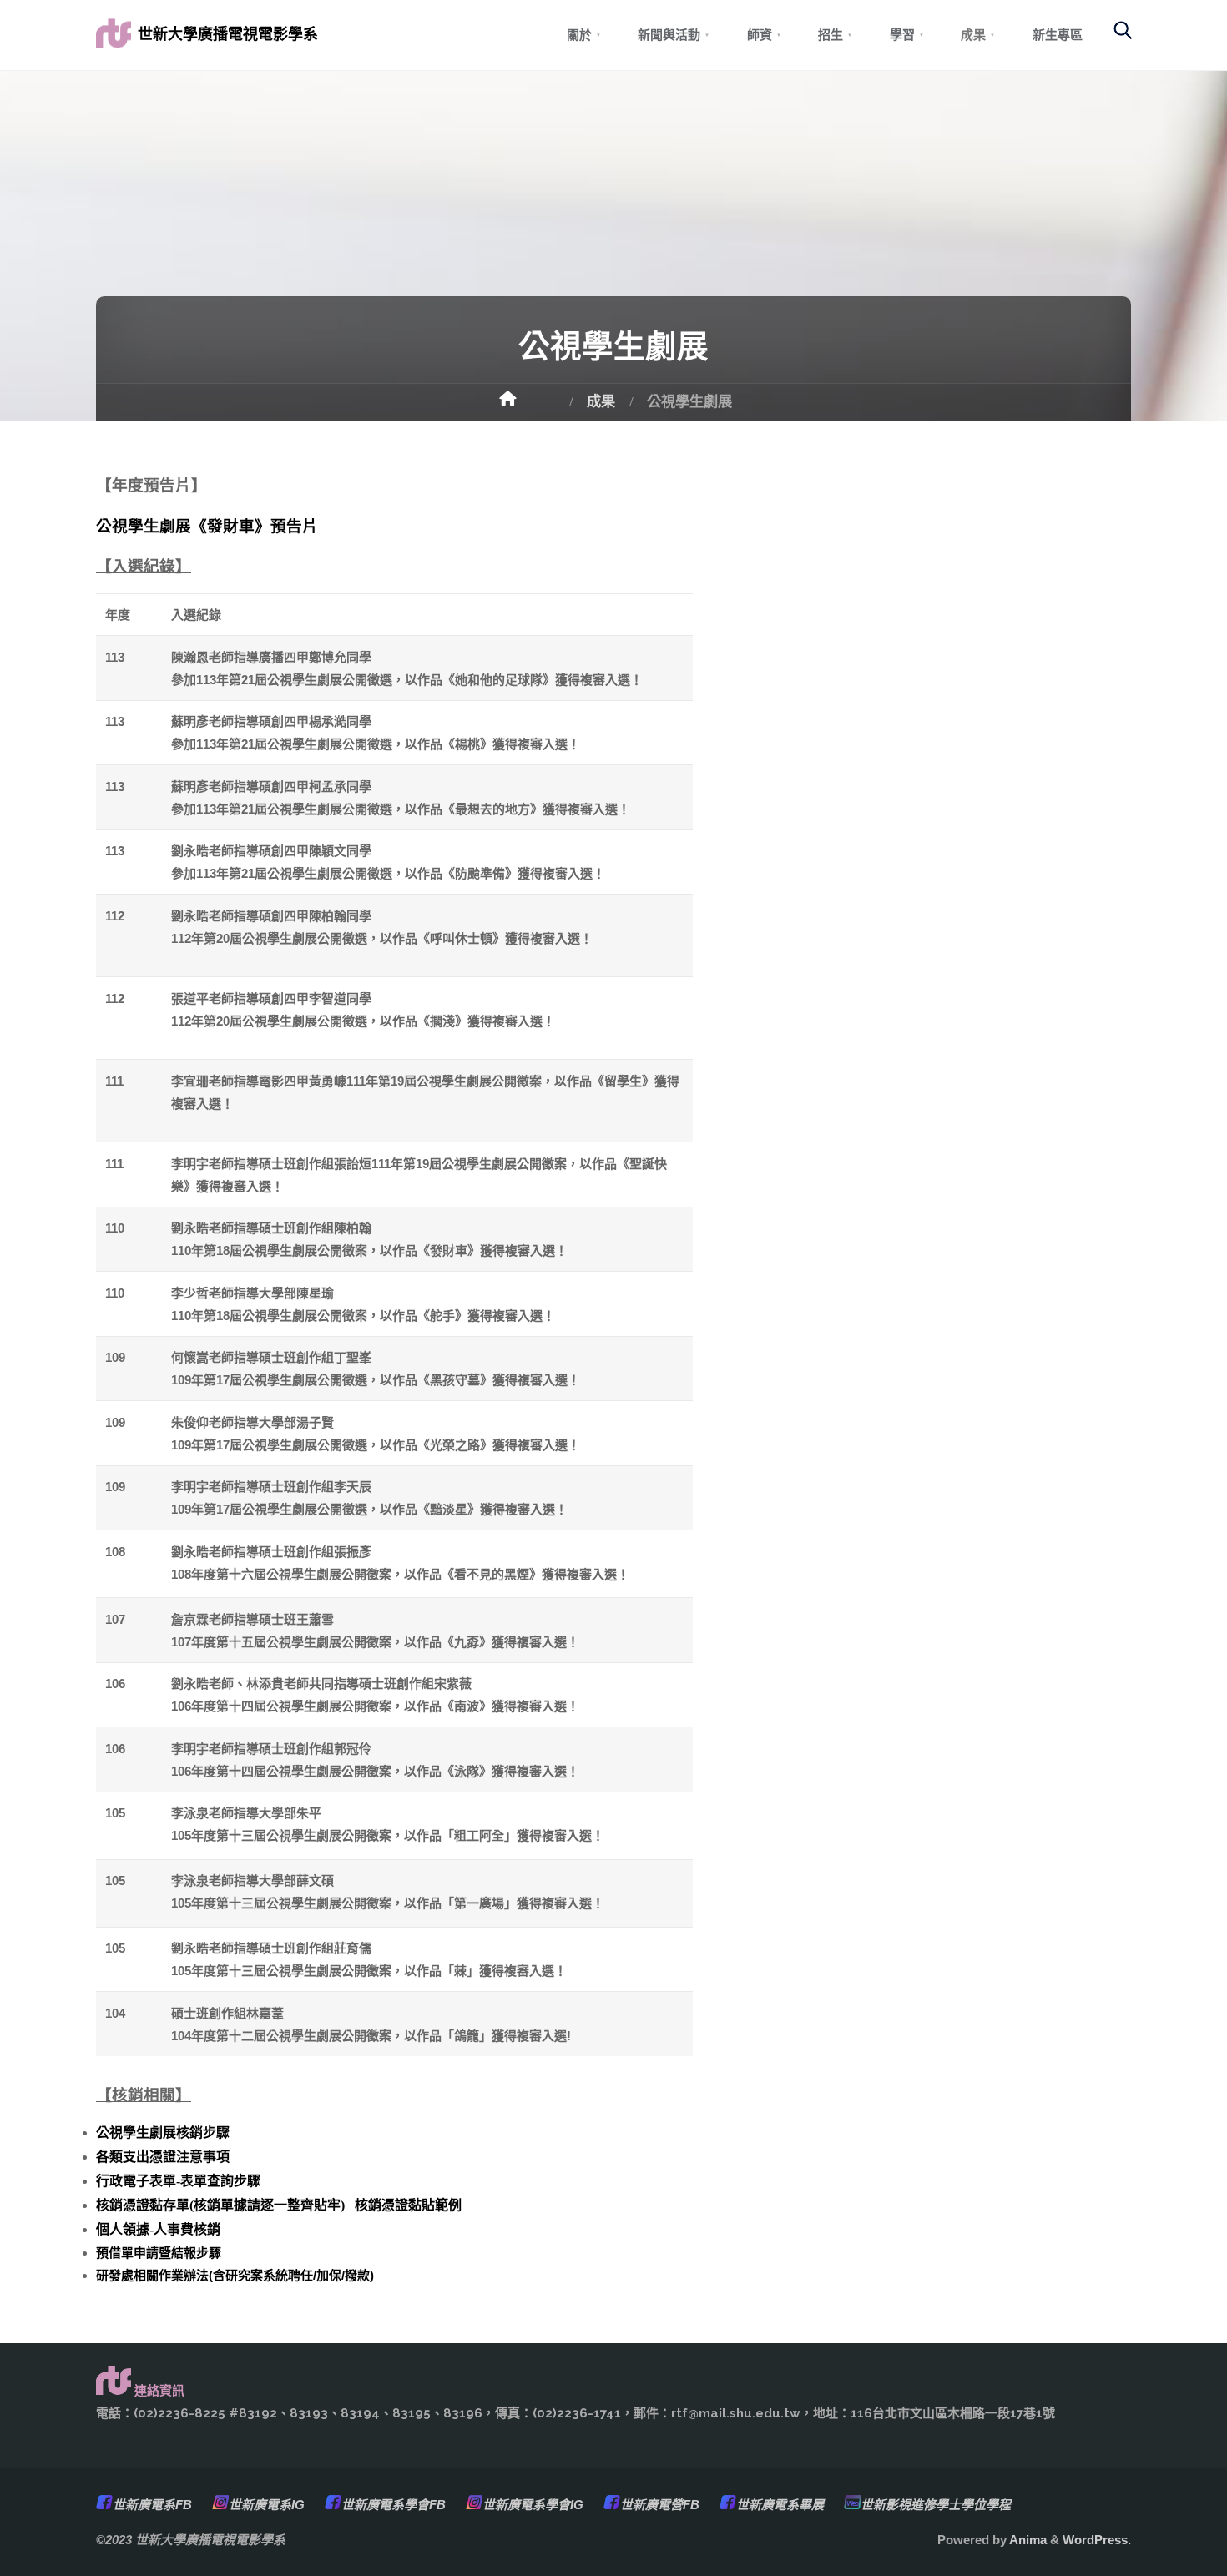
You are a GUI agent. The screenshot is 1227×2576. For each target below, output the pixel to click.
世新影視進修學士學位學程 (936, 2505)
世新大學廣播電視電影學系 (228, 34)
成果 (601, 401)
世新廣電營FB (660, 2505)
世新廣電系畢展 (780, 2505)
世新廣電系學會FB (394, 2505)
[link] (1114, 38)
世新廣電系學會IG (533, 2505)
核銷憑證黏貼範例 (408, 2205)
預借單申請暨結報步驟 (159, 2253)
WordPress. (1097, 2540)
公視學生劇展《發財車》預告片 (207, 526)
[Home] (528, 404)
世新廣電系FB (152, 2505)
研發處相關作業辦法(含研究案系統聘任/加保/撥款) (235, 2275)
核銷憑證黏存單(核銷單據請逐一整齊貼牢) (220, 2205)
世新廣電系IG (267, 2505)
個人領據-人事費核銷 (158, 2229)
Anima (1027, 2540)
